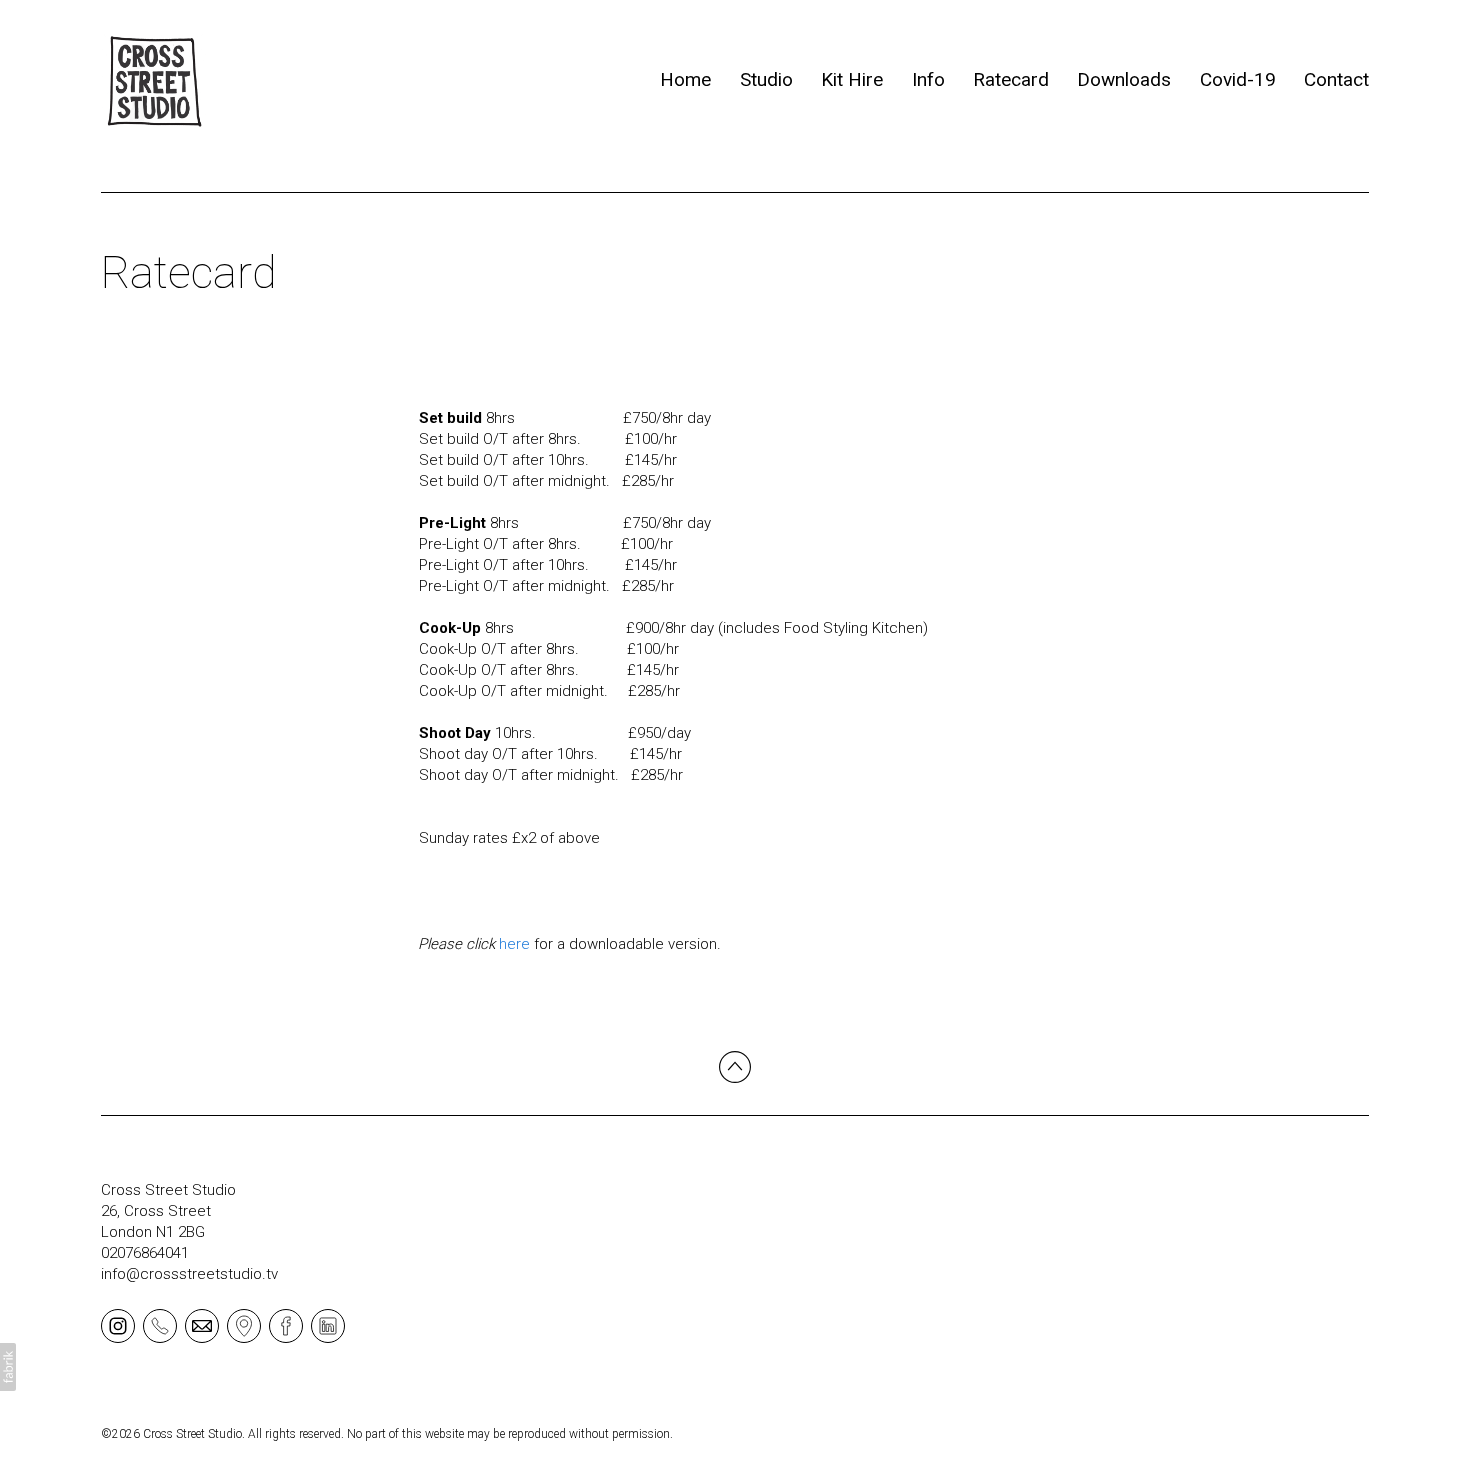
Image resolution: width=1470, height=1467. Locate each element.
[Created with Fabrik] (8, 1367)
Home (685, 79)
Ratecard (1011, 79)
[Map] (244, 1325)
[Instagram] (118, 1325)
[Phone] (160, 1325)
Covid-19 (1238, 79)
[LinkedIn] (328, 1325)
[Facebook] (286, 1325)
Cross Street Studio (168, 1190)
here (514, 944)
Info (928, 79)
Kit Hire (852, 79)
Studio (766, 79)
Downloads (1124, 79)
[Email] (202, 1325)
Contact (1336, 79)
